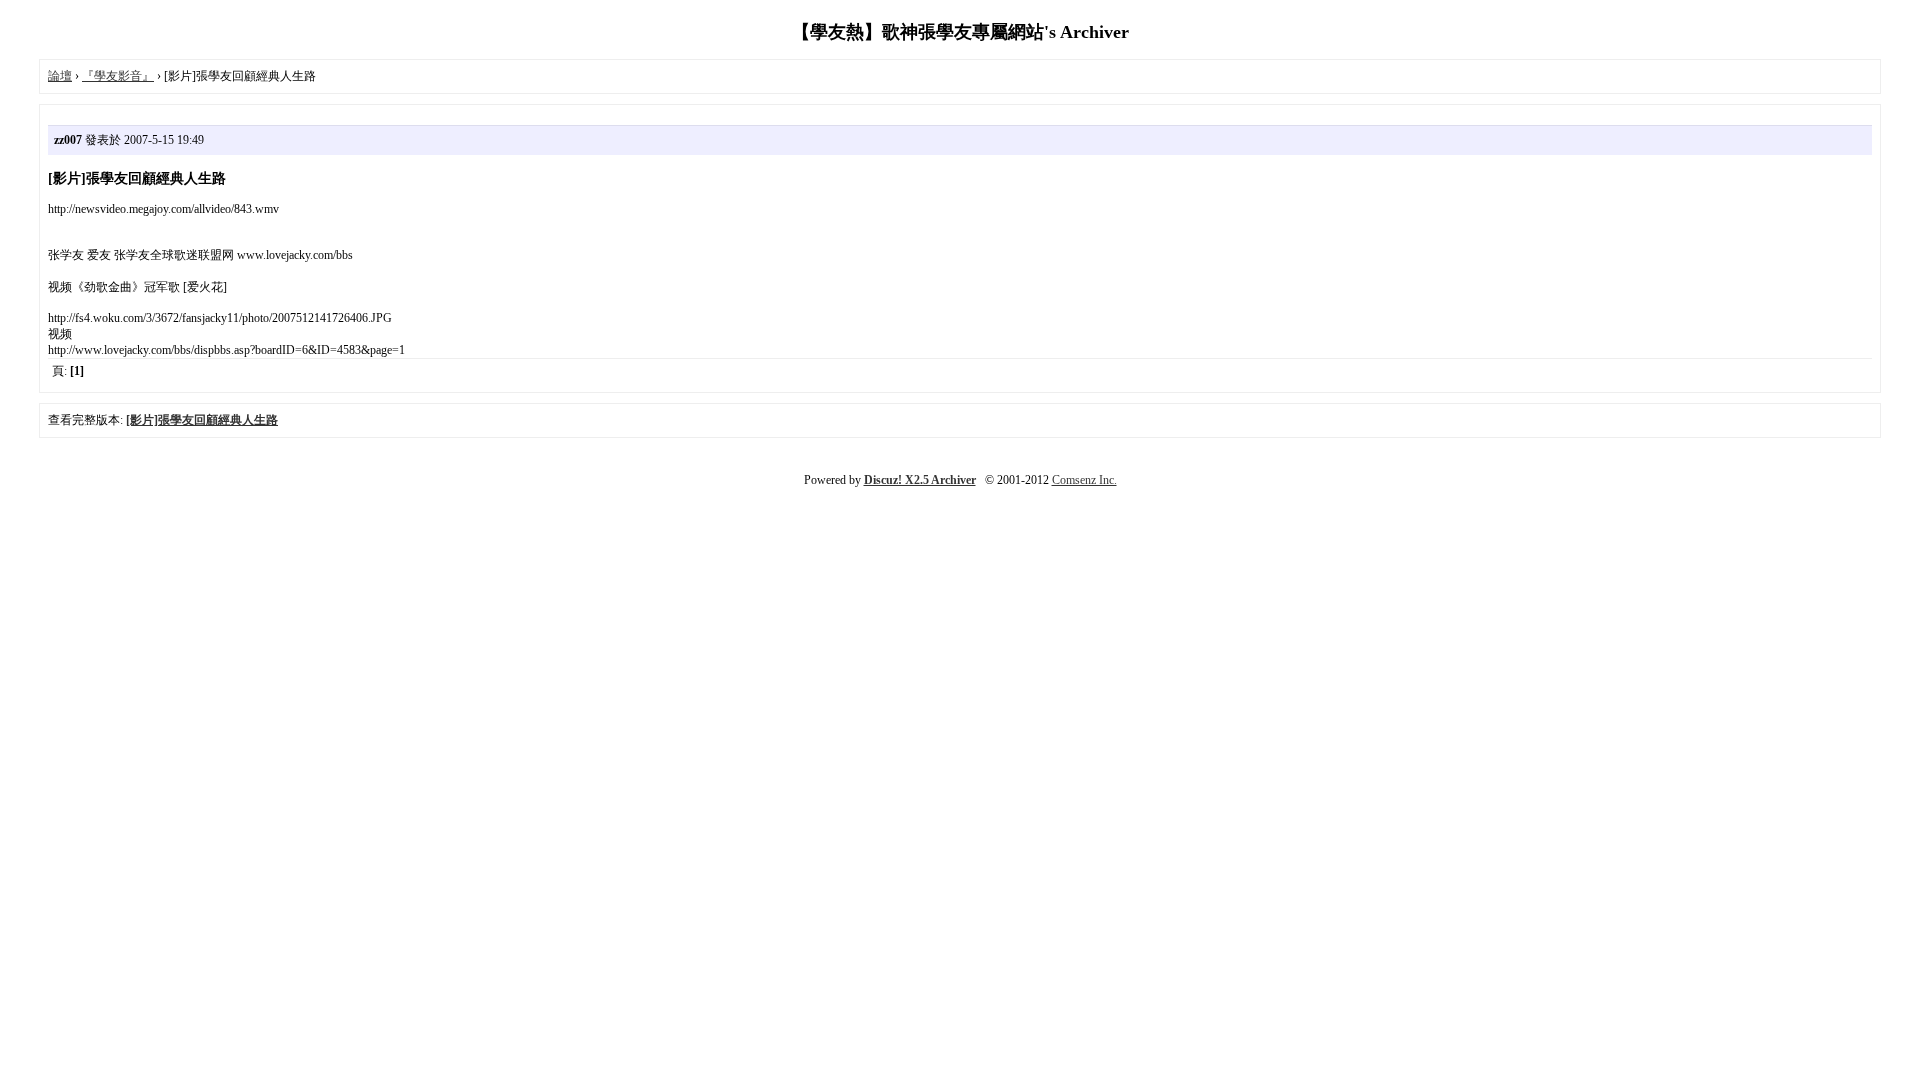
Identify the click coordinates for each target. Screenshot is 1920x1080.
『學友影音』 (118, 76)
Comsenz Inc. (1084, 480)
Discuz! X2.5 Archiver (920, 480)
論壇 (60, 76)
